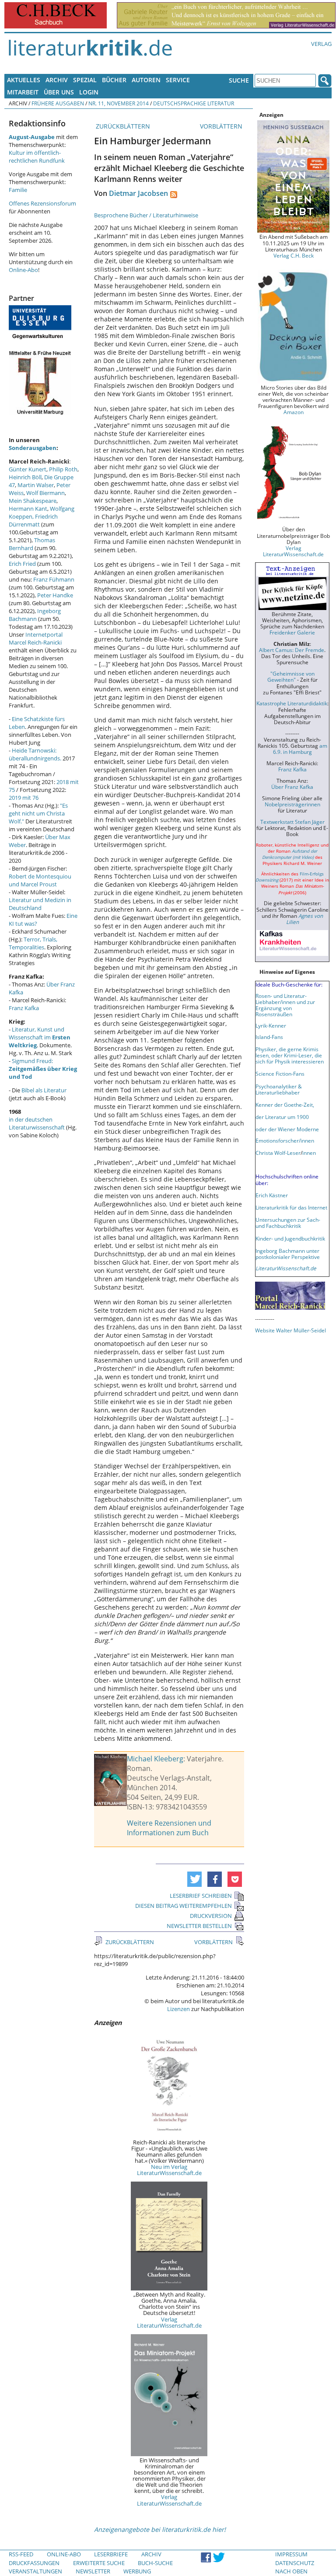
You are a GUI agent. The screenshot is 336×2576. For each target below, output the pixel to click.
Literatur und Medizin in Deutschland (40, 904)
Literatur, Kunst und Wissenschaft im (40, 1037)
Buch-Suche (155, 2563)
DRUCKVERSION (211, 1916)
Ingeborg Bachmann (35, 615)
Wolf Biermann (45, 493)
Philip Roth (63, 469)
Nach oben (291, 2571)
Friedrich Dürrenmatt (33, 520)
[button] (194, 1879)
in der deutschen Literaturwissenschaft (37, 1123)
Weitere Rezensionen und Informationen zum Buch (169, 1828)
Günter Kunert (28, 469)
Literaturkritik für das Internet (291, 1207)
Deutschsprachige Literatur (194, 103)
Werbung (137, 2571)
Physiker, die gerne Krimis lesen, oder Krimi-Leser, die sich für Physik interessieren (290, 1055)
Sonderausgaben (33, 448)
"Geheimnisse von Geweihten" (291, 676)
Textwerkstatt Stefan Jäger (292, 822)
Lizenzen (178, 2009)
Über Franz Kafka (292, 787)
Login (89, 92)
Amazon (294, 412)
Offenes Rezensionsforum (42, 203)
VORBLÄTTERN (222, 126)
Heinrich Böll (25, 477)
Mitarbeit (23, 92)
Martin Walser (36, 485)
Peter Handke (55, 595)
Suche (239, 80)
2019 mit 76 (24, 798)
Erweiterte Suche (99, 2563)
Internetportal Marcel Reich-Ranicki (36, 638)
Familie (18, 190)
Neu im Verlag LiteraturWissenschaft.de (169, 2170)
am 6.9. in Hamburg (300, 749)
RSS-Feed (21, 2554)
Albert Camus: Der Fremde (292, 650)
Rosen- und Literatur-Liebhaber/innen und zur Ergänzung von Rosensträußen (285, 1005)
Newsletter (93, 2571)
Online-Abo (23, 270)
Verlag (321, 44)
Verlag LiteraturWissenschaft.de (169, 2322)
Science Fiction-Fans (280, 1074)
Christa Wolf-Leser (278, 1153)
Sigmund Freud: (43, 1069)
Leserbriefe (111, 2554)
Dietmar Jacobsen (138, 193)
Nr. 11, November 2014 (119, 103)
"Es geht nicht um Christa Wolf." (38, 813)
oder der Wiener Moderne (287, 1129)
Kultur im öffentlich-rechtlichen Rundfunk (37, 157)
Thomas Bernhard (32, 544)
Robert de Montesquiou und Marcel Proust (40, 880)
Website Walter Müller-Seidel (290, 1330)
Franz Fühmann (54, 579)
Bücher (114, 80)
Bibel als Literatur (44, 1090)
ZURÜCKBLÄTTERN (122, 126)
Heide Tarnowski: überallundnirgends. (35, 754)
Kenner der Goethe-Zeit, (285, 1105)
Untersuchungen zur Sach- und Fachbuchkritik (288, 1223)
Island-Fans (269, 1037)
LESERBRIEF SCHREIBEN (201, 1896)
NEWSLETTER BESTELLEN (199, 1926)
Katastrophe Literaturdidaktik (292, 703)
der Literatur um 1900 (282, 1117)
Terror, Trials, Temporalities (33, 943)
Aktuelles (24, 80)
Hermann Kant (28, 509)
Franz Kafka (24, 1008)
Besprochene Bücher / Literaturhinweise (146, 215)
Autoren (146, 80)
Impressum (291, 2554)
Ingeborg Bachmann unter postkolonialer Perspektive (288, 1254)
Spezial (85, 80)
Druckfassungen (34, 2563)
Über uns (59, 92)
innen (309, 1153)
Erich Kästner (272, 1195)
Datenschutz (295, 2563)
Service (178, 80)
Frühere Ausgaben (58, 103)
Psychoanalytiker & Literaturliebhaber (279, 1089)
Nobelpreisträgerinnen (292, 804)
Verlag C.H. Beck (294, 255)
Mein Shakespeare (33, 501)
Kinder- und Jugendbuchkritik (290, 1238)
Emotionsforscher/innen (285, 1140)
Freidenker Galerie (292, 632)
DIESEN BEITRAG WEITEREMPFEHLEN (184, 1906)
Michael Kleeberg (155, 1759)
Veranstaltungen (35, 2571)
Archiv (57, 80)
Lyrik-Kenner (271, 1025)
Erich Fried (22, 564)
